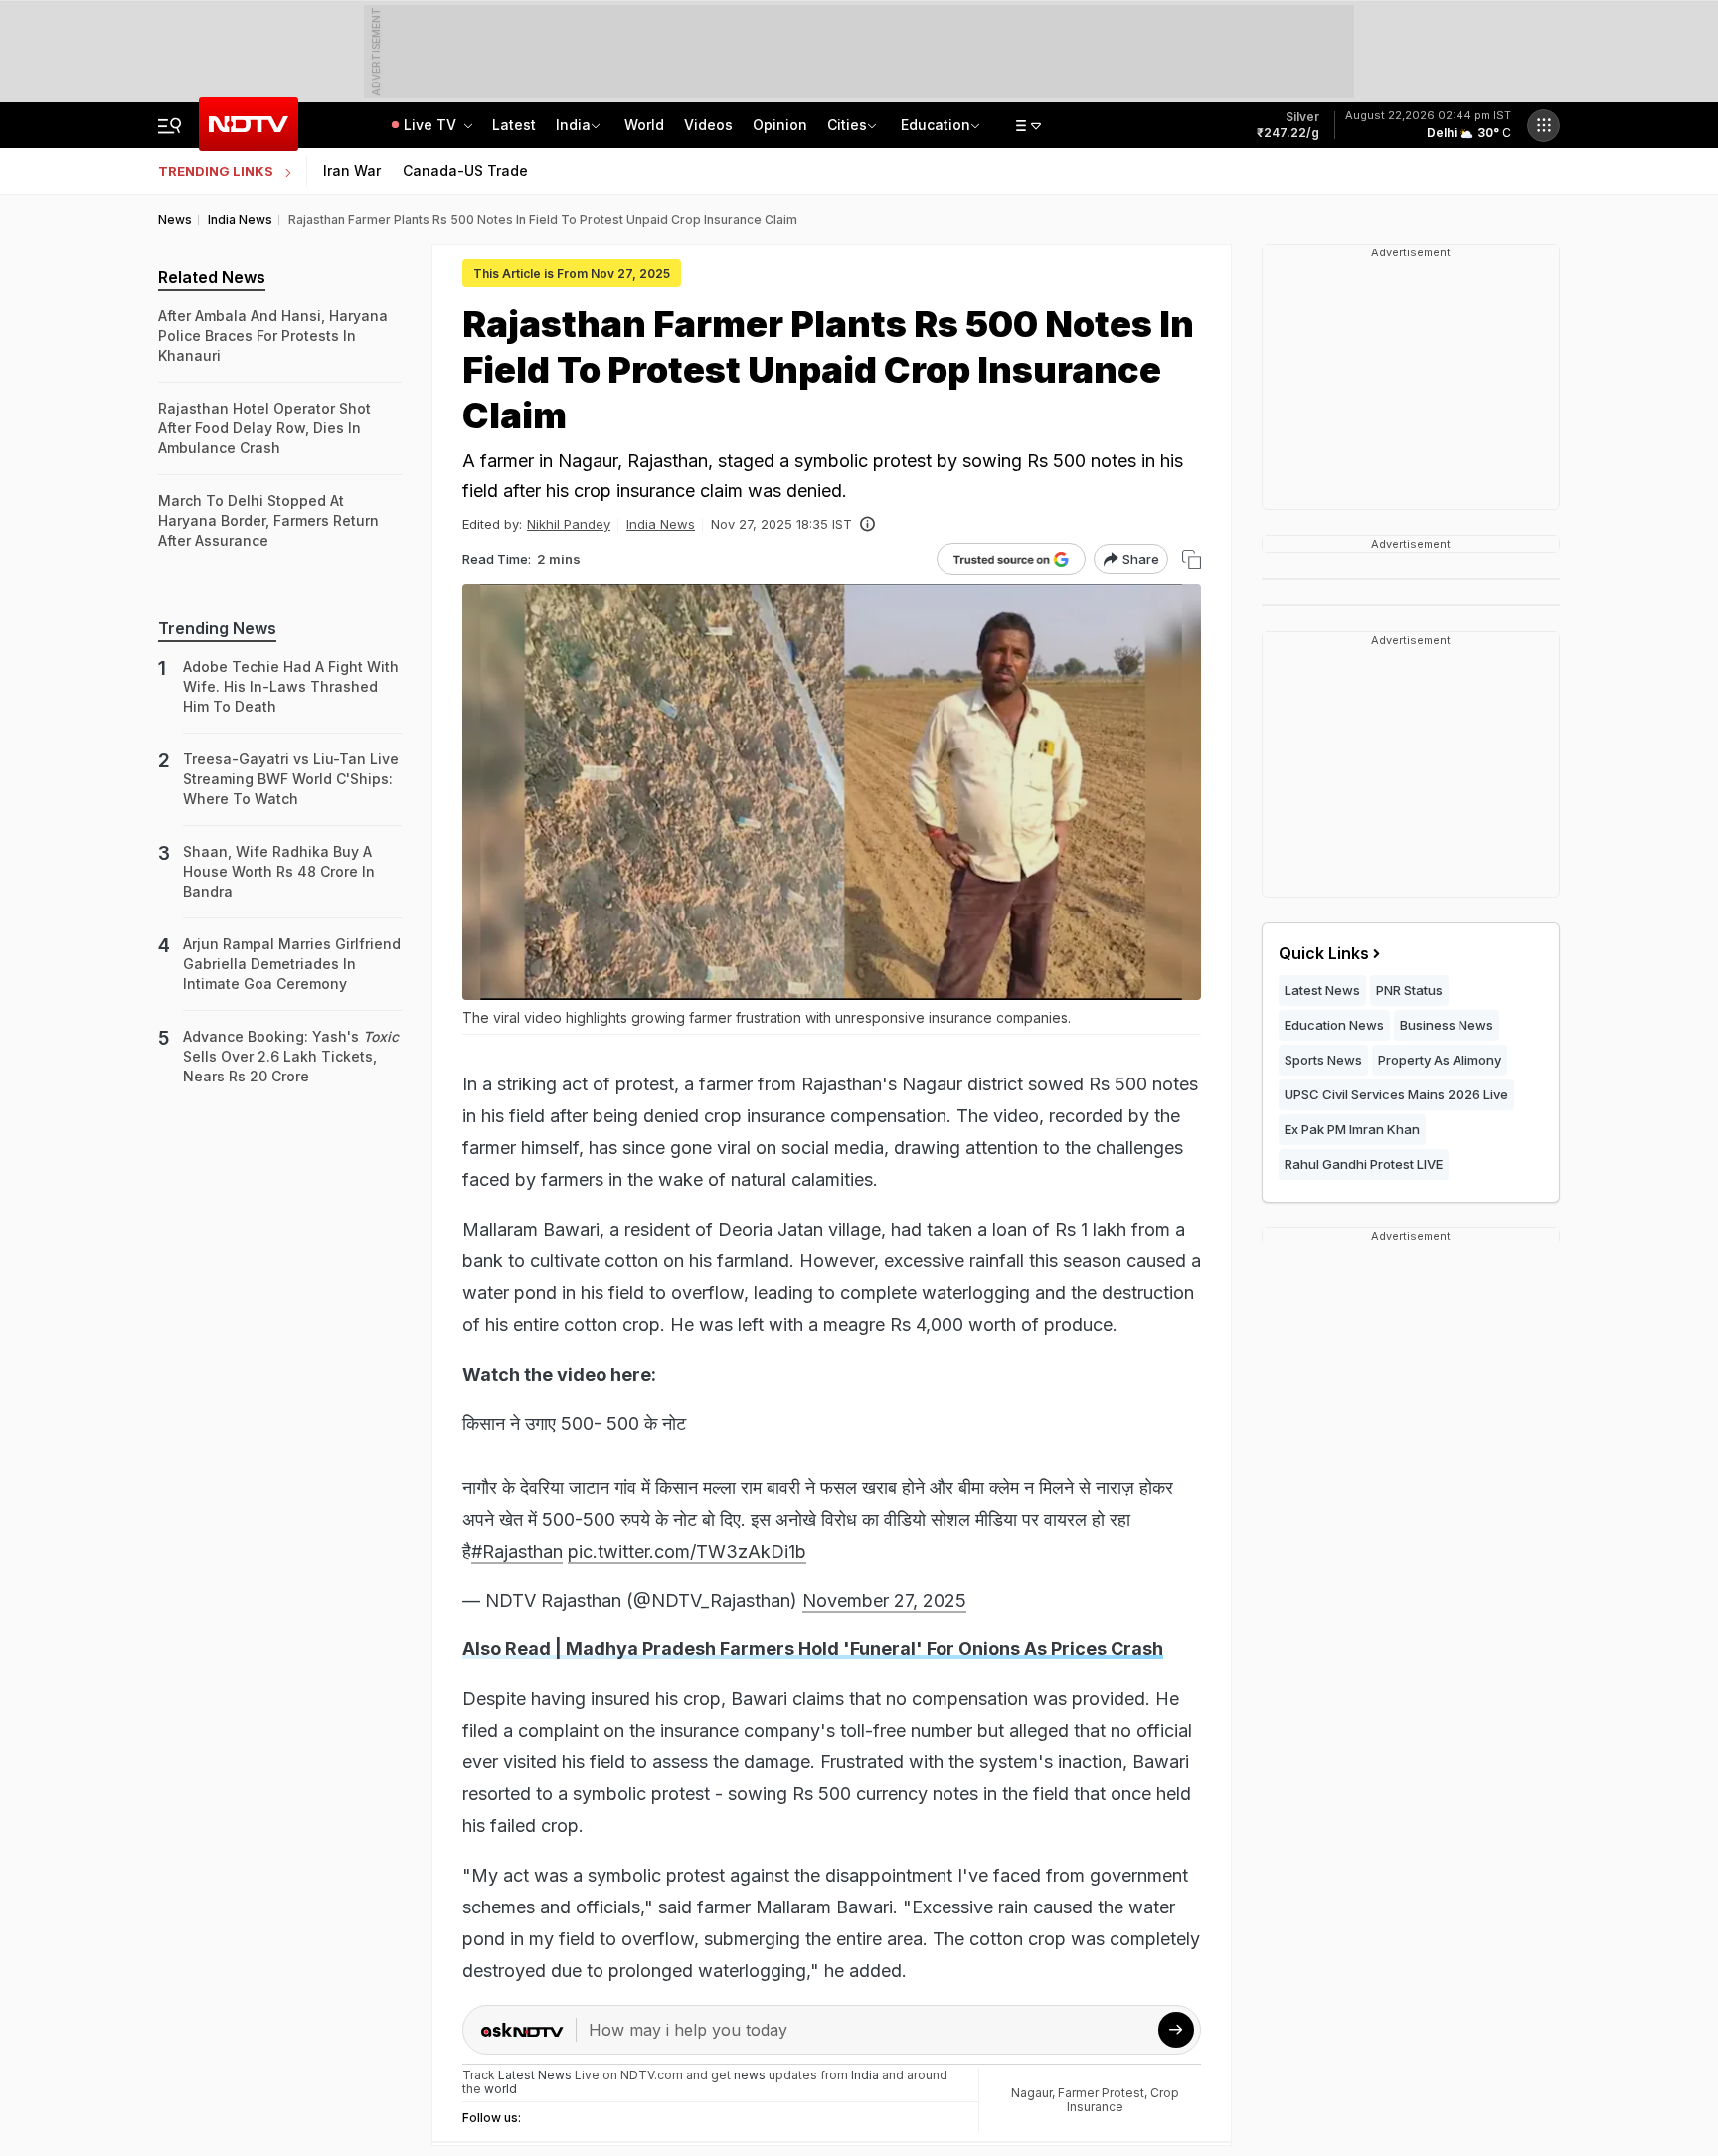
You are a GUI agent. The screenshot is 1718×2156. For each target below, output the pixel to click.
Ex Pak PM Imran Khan (1352, 1129)
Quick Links (1324, 953)
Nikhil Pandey (569, 524)
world (501, 2089)
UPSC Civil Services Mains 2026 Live (1396, 1094)
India (573, 125)
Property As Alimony (1440, 1060)
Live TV (432, 125)
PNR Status (1409, 990)
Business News (1447, 1025)
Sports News (1323, 1060)
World (644, 125)
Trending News (217, 628)
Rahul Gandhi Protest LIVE (1364, 1164)
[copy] (1192, 559)
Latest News (1322, 990)
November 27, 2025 (884, 1601)
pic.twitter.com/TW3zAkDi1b (687, 1551)
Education (936, 125)
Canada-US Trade (465, 170)
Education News (1334, 1025)
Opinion (780, 125)
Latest (514, 125)
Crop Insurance (1123, 2100)
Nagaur (1031, 2093)
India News (661, 524)
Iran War (352, 170)
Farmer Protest (1101, 2093)
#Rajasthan (517, 1551)
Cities (847, 125)
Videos (708, 125)
